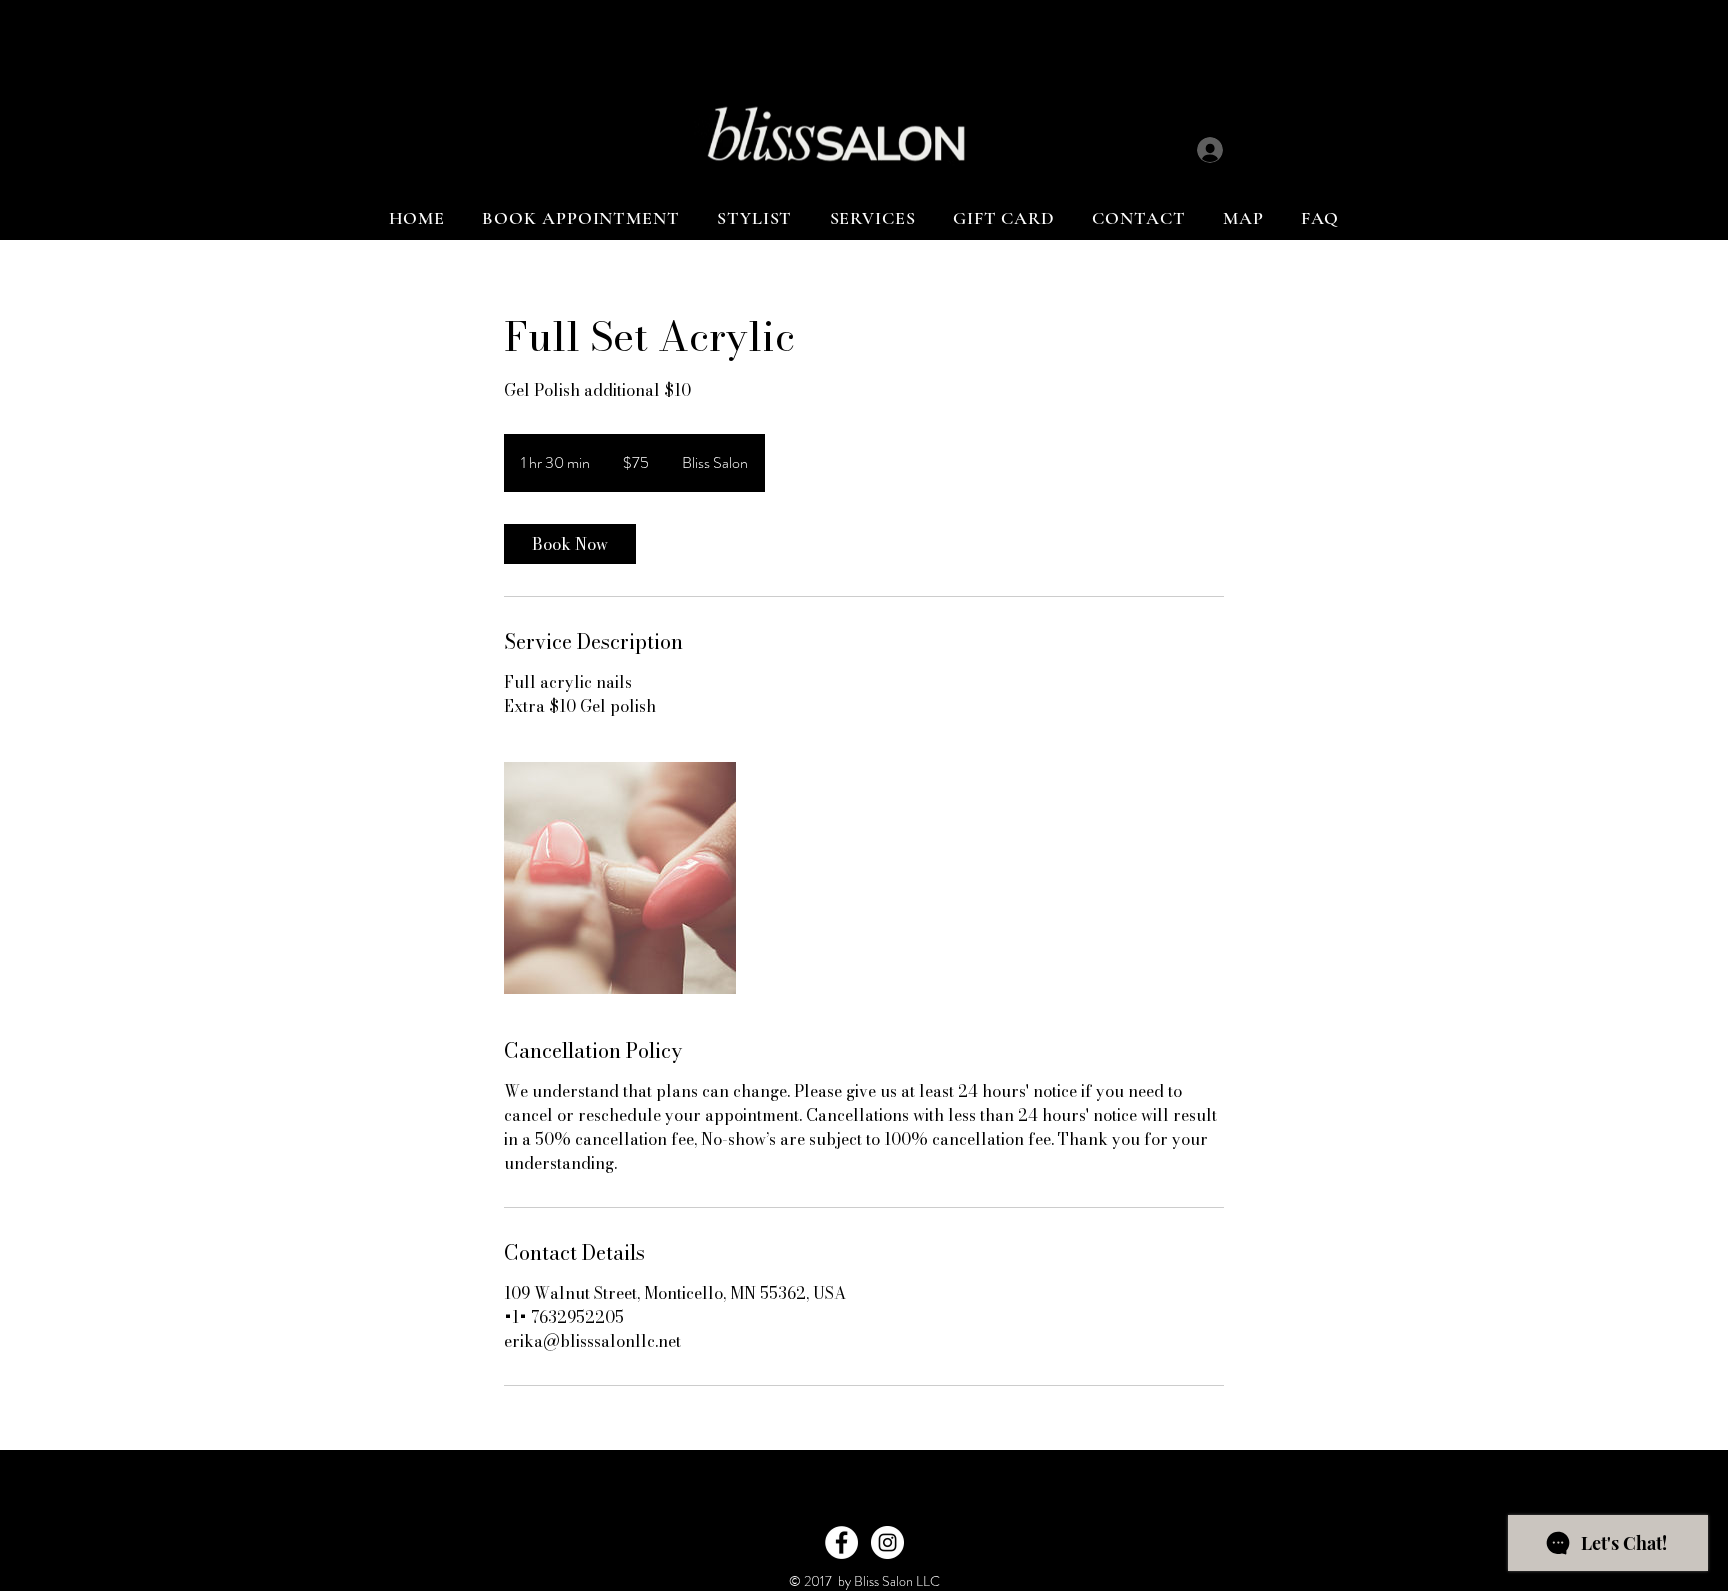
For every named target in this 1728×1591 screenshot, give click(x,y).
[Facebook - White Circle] (841, 1542)
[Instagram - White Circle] (887, 1542)
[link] (570, 544)
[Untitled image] (620, 878)
